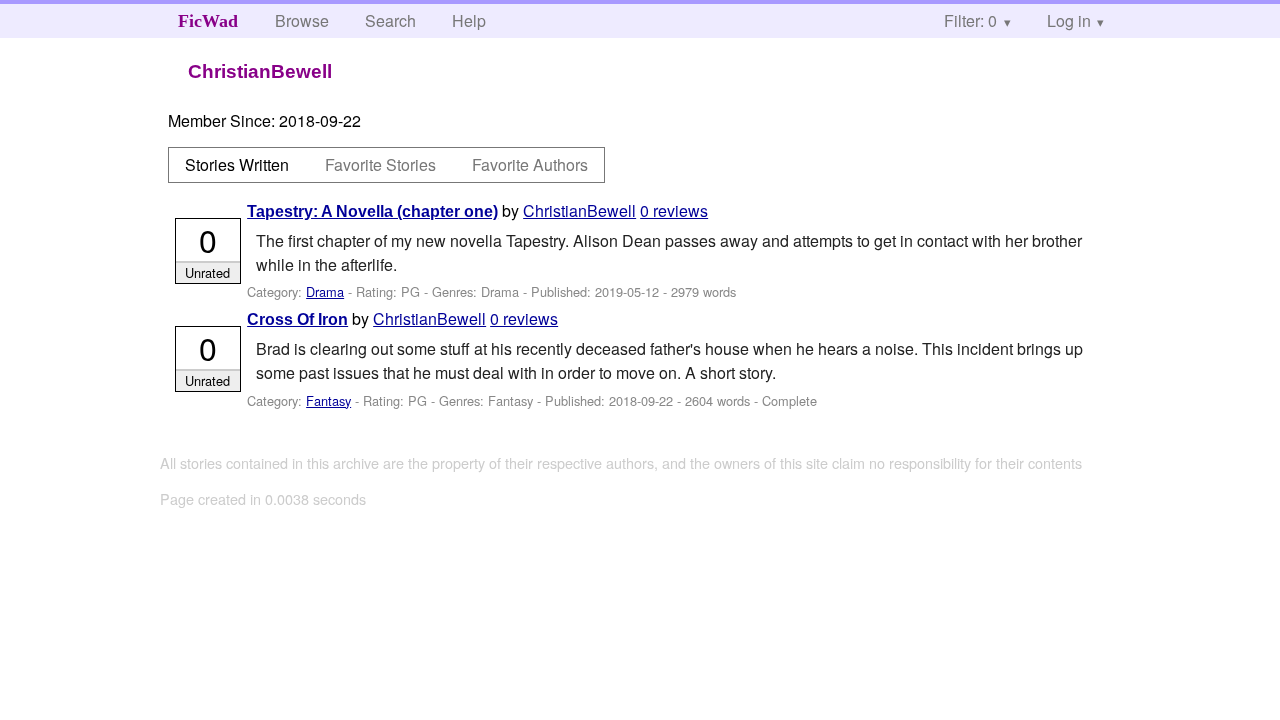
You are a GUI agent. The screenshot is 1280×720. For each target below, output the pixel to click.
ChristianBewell (579, 210)
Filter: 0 (970, 20)
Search (390, 20)
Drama (325, 291)
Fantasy (328, 400)
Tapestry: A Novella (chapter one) (372, 211)
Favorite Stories (380, 164)
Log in (1069, 20)
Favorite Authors (530, 164)
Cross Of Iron (297, 319)
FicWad (208, 21)
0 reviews (674, 210)
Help (469, 20)
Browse (302, 20)
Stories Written (237, 164)
